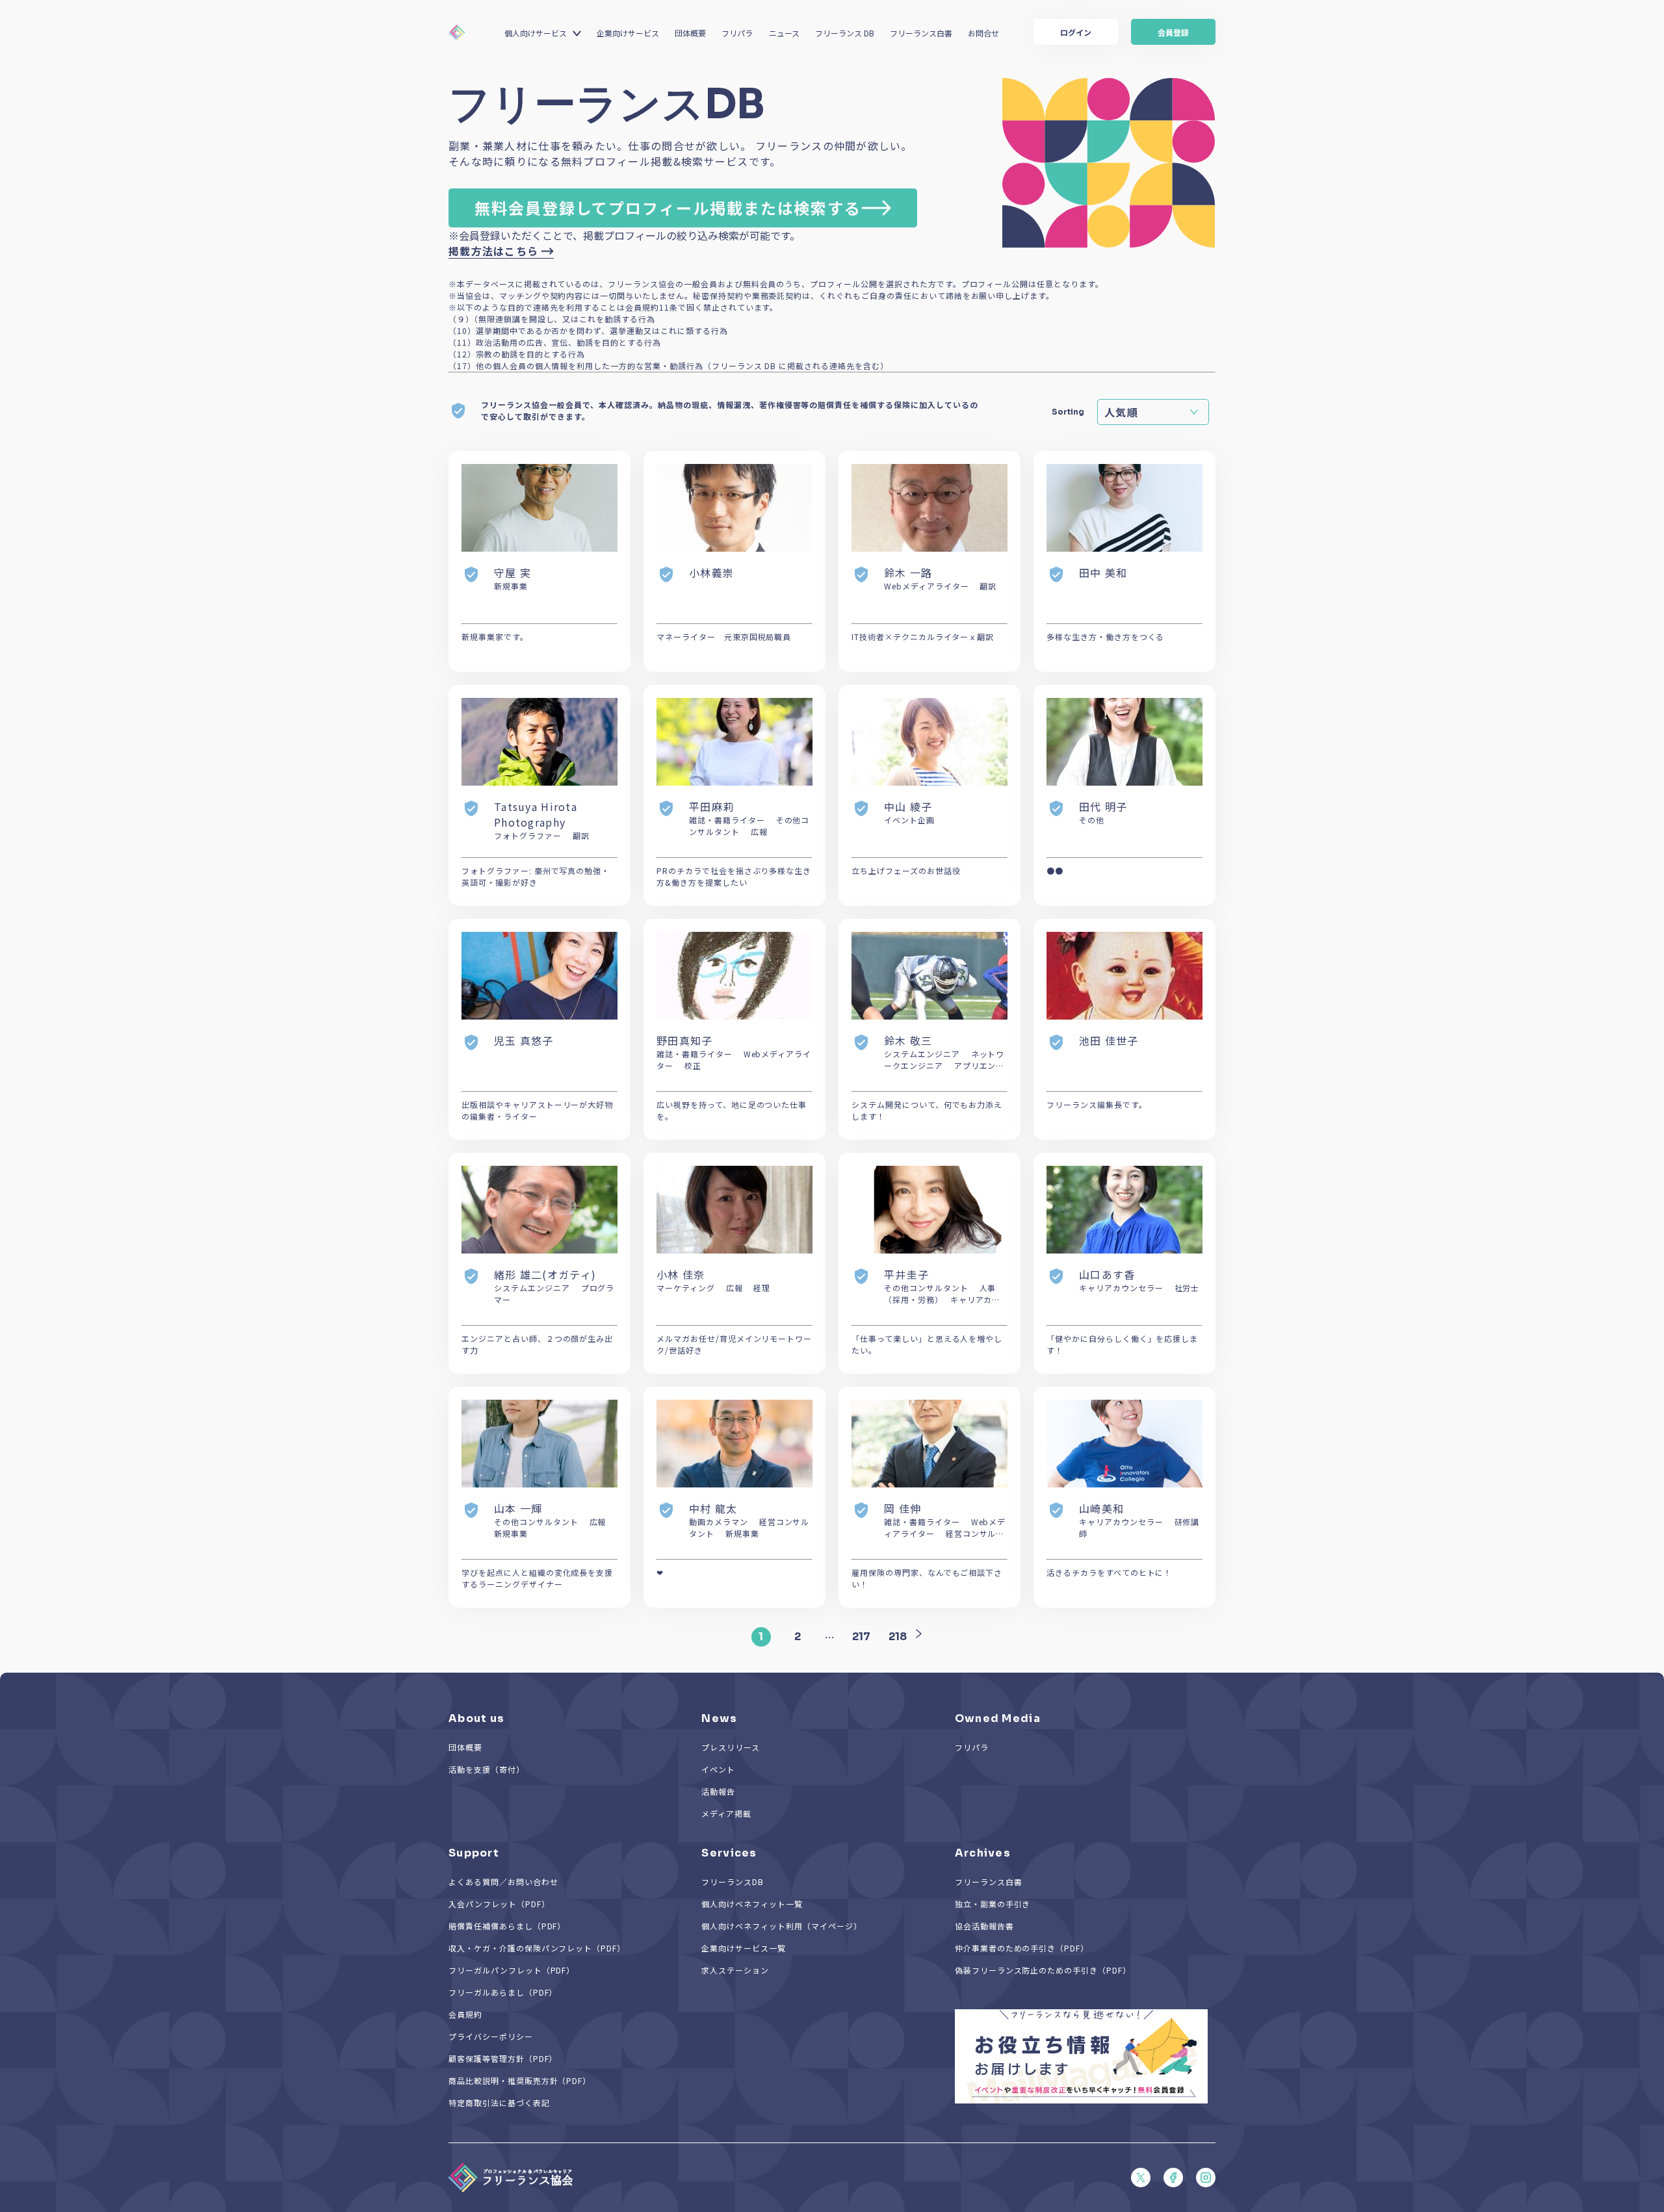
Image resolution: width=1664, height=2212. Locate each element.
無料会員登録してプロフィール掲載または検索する (668, 208)
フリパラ (737, 33)
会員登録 (1173, 32)
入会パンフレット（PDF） (499, 1904)
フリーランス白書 (921, 33)
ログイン (1076, 32)
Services (729, 1853)
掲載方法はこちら (493, 251)
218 (898, 1637)
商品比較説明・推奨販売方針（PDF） (520, 2080)
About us (476, 1718)
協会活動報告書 (984, 1926)
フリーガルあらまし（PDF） (503, 1992)
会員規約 (465, 2014)
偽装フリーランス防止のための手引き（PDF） (1043, 1970)
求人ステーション (735, 1970)
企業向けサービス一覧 (744, 1948)
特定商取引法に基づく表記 (499, 2103)
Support (474, 1853)
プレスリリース (731, 1747)
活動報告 (718, 1791)
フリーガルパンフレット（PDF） (512, 1970)
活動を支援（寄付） (487, 1769)
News (719, 1718)
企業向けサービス (628, 33)
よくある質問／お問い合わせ (503, 1882)
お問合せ (983, 33)
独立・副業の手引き (993, 1904)
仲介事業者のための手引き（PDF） (1022, 1948)
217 (861, 1637)
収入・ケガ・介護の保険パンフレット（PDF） (537, 1948)
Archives (983, 1853)
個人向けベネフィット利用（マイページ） (781, 1926)
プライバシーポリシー (491, 2036)
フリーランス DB (845, 33)
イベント (718, 1769)
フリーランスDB (733, 1882)
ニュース (784, 33)
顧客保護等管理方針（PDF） (503, 2058)
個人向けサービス (536, 33)
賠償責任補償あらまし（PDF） (507, 1926)
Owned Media (998, 1718)
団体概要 (690, 33)
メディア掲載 (726, 1813)
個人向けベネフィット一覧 (752, 1904)
